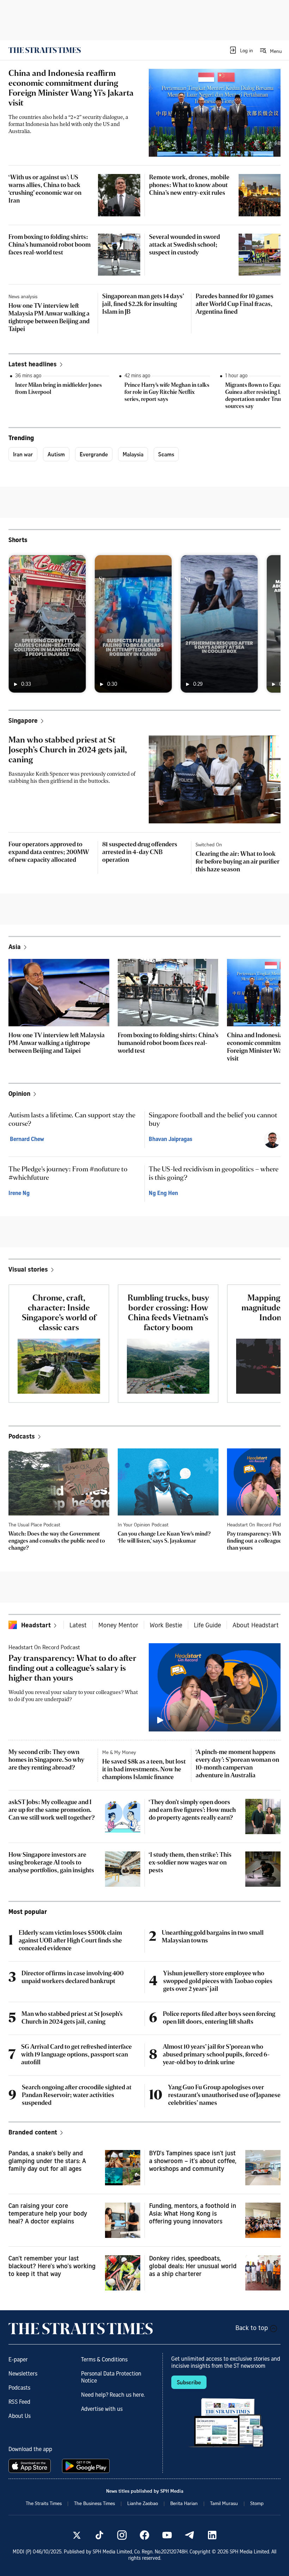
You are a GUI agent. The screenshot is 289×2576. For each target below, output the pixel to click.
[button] (241, 50)
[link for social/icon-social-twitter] (77, 2535)
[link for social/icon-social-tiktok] (99, 2535)
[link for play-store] (87, 2466)
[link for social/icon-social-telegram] (190, 2535)
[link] (45, 50)
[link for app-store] (31, 2466)
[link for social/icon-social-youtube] (167, 2535)
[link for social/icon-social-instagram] (122, 2535)
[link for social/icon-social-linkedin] (212, 2535)
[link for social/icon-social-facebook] (144, 2535)
